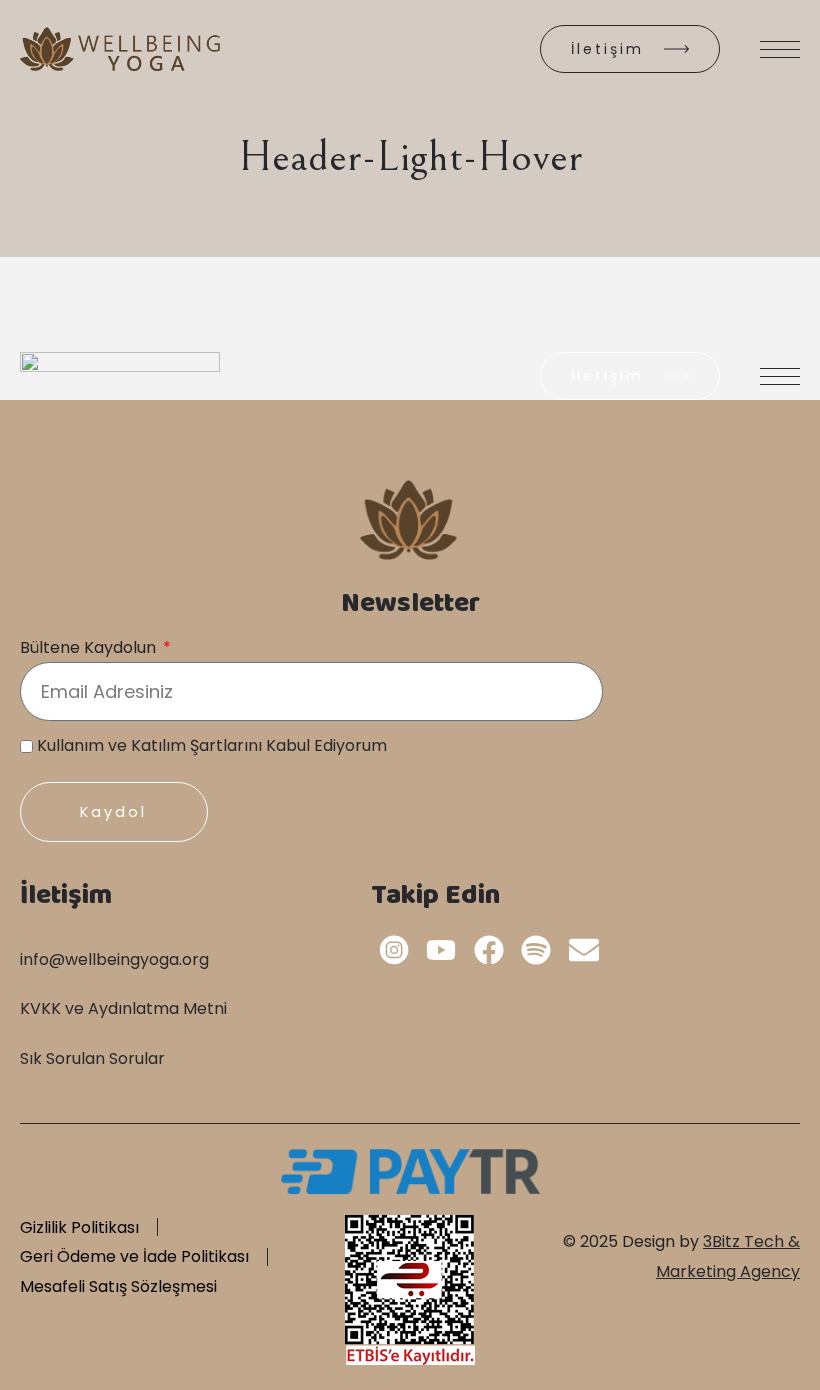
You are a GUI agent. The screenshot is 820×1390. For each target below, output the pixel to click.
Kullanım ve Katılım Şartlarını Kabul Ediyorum (212, 745)
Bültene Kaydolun (90, 647)
